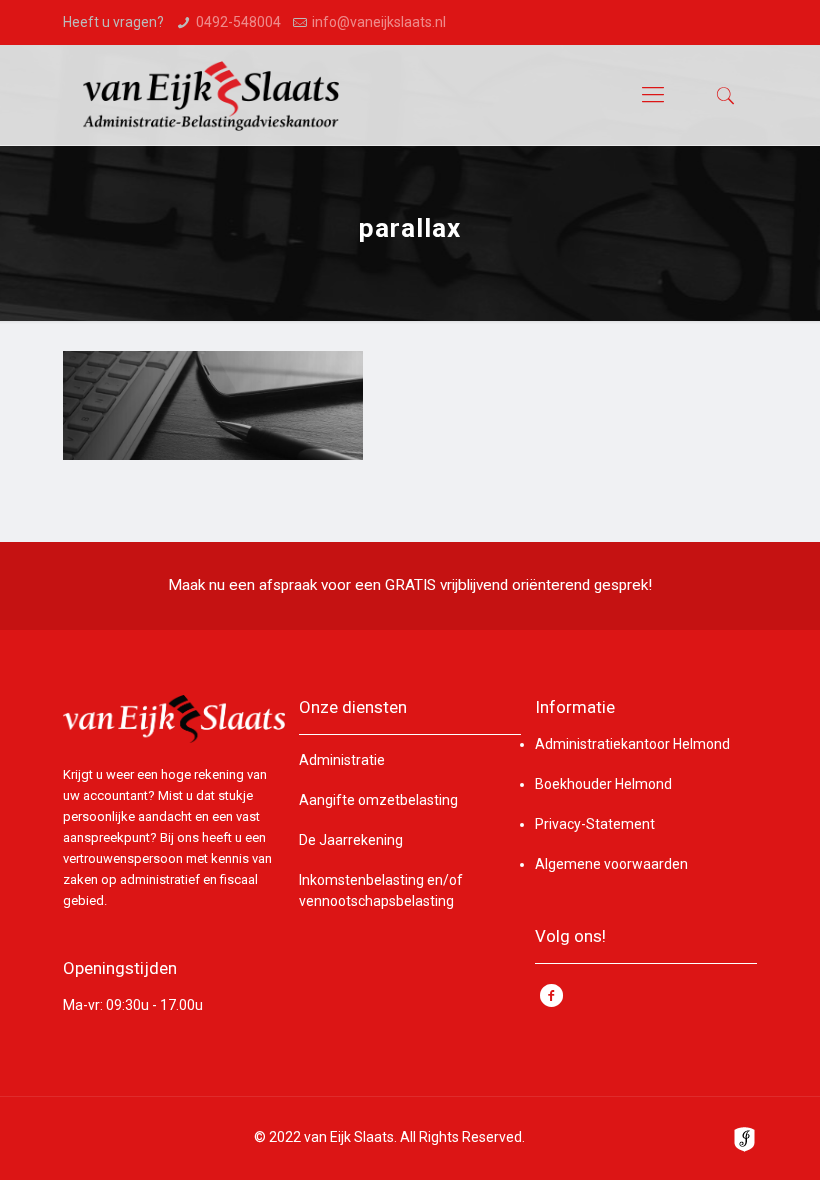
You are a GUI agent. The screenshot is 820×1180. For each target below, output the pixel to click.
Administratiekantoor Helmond (632, 744)
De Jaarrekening (351, 840)
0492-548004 (238, 22)
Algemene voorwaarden (611, 864)
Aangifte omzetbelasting (378, 800)
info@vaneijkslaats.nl (379, 22)
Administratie (342, 760)
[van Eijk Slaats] (211, 95)
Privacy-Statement (595, 824)
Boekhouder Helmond (603, 784)
